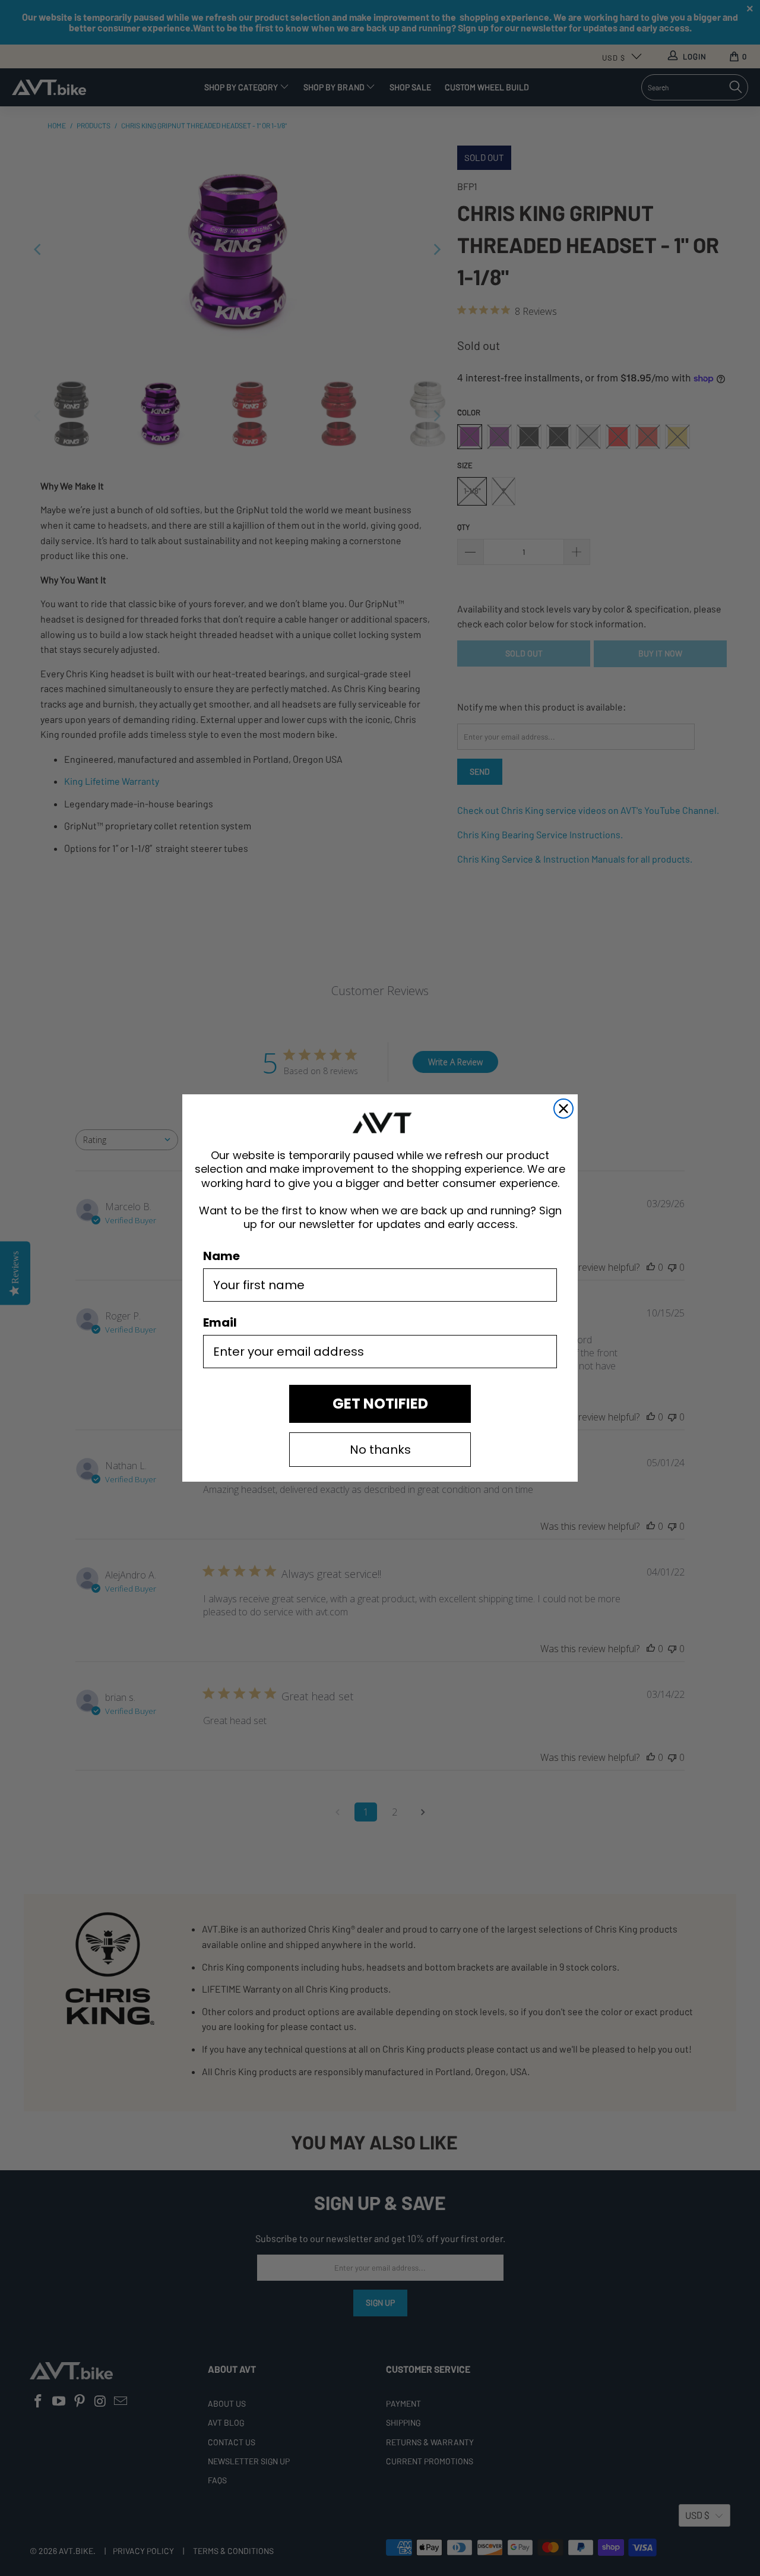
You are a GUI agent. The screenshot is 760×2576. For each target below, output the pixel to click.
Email (220, 1322)
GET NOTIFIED (380, 1404)
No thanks (380, 1450)
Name (221, 1256)
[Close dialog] (563, 1109)
